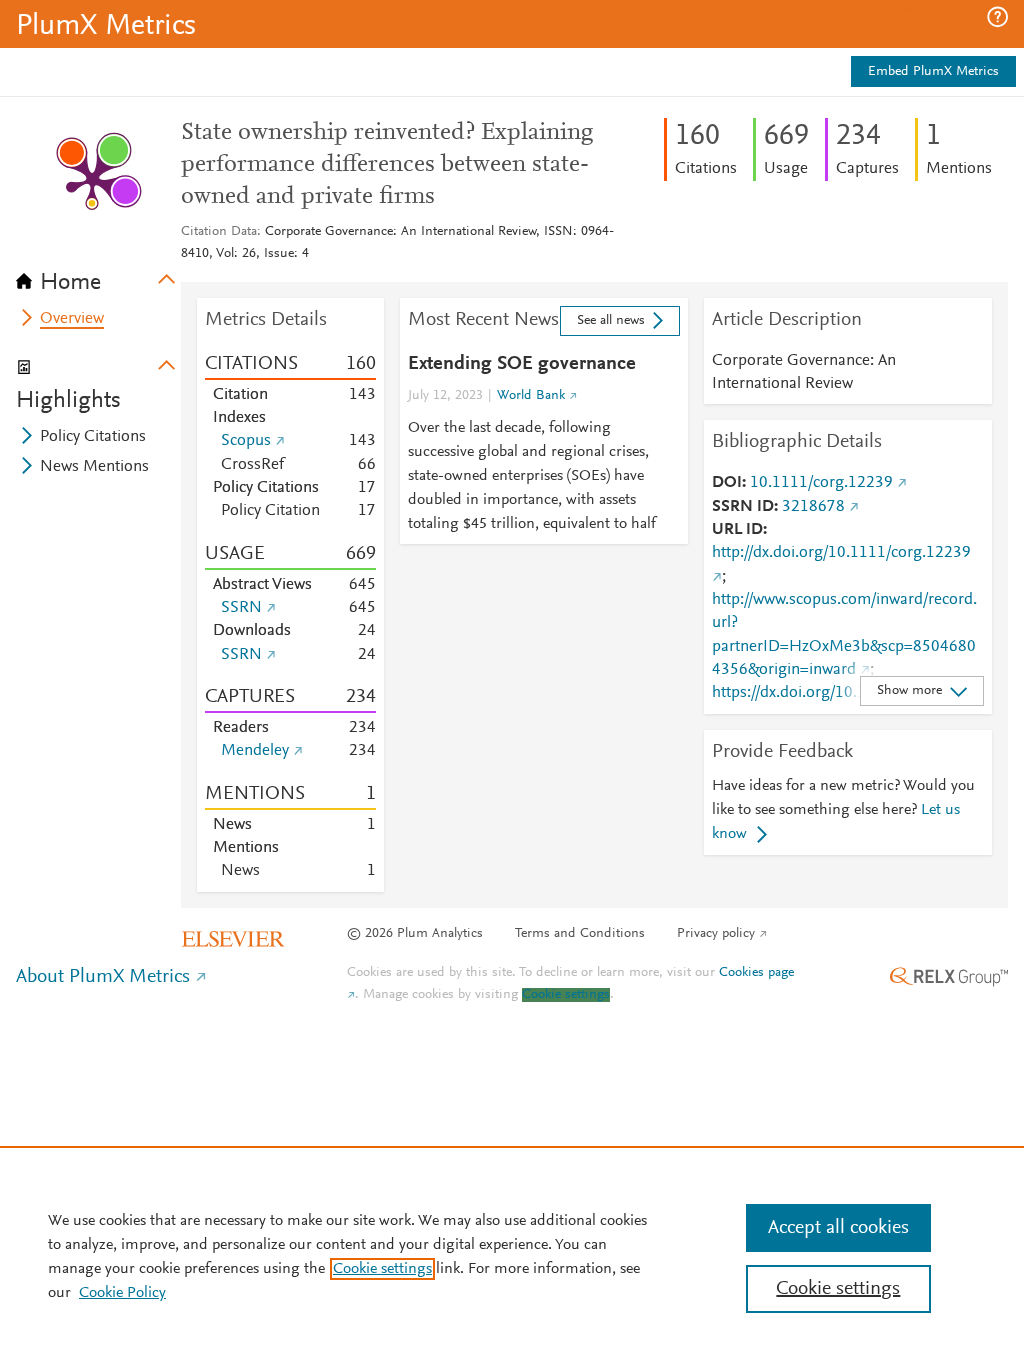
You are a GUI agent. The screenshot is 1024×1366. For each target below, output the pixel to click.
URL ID (737, 530)
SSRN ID (743, 507)
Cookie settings (566, 995)
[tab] (98, 276)
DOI (727, 483)
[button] (997, 17)
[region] (512, 1256)
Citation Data (219, 232)
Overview (72, 319)
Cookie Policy (122, 1293)
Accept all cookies (838, 1228)
